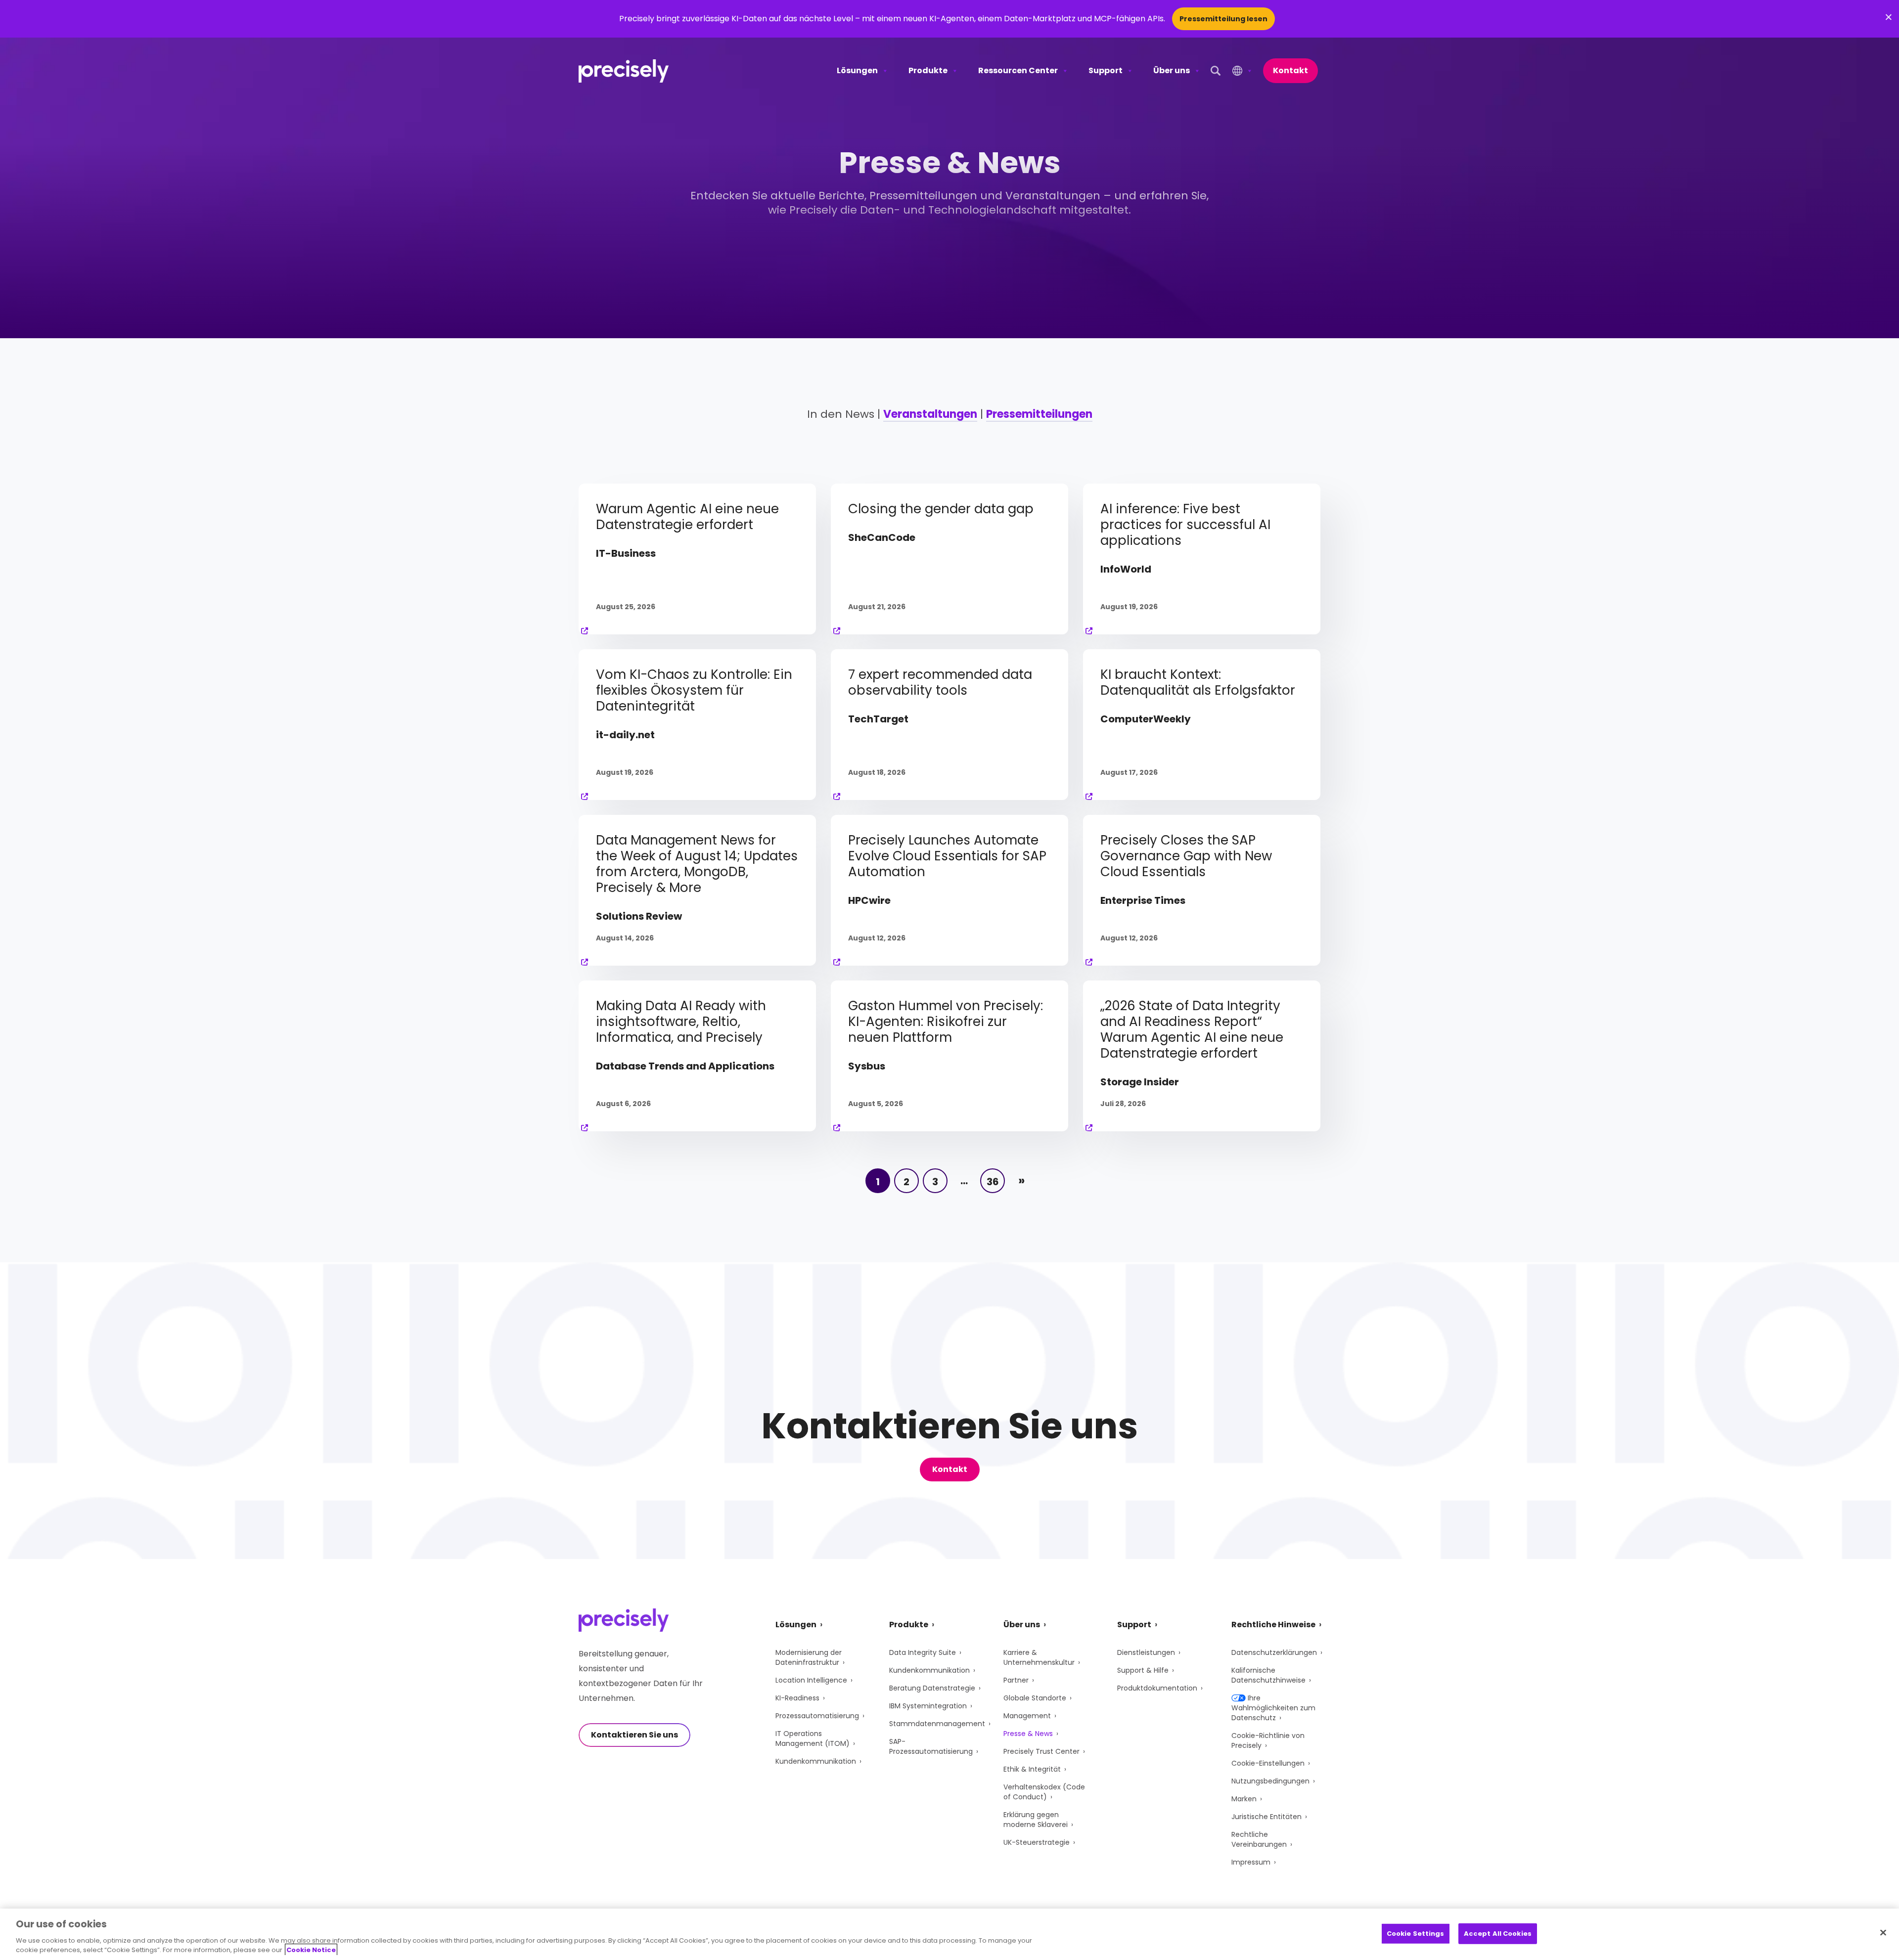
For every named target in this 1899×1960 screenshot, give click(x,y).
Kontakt (1290, 70)
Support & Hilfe (1143, 1670)
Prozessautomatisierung (817, 1716)
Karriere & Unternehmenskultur (1039, 1657)
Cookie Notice (311, 1950)
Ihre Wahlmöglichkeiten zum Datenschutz (1273, 1708)
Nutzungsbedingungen (1270, 1781)
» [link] (1021, 1180)
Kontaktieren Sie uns (634, 1735)
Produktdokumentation (1157, 1688)
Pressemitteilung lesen (1223, 19)
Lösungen (857, 70)
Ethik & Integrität (1032, 1769)
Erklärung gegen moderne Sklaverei (1036, 1820)
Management (1027, 1716)
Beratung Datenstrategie (932, 1688)
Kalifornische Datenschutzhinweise (1268, 1675)
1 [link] (878, 1182)
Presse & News (1028, 1734)
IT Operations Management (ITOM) (813, 1738)
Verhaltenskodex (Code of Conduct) (1044, 1792)
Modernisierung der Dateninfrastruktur (809, 1657)
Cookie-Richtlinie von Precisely (1268, 1740)
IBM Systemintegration (928, 1706)
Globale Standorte (1035, 1698)
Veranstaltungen (930, 414)
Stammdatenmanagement (937, 1724)
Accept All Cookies (1498, 1934)
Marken (1244, 1799)
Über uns (1172, 70)
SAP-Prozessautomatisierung (931, 1746)
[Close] (1883, 1933)
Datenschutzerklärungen (1274, 1652)
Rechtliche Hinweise (1273, 1625)
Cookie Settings (1416, 1934)
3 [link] (935, 1182)
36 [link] (993, 1182)
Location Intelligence (811, 1680)
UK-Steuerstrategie (1037, 1842)
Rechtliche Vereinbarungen (1259, 1839)
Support (1106, 70)
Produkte (928, 70)
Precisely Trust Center (1041, 1751)
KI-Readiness (797, 1698)
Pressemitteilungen (1039, 414)
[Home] (624, 71)
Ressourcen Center (1018, 70)
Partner (1016, 1680)
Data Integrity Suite (923, 1652)
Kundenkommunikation (816, 1761)
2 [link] (906, 1182)
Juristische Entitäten (1266, 1817)
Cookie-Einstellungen (1268, 1763)
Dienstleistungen (1146, 1652)
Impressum (1251, 1862)
